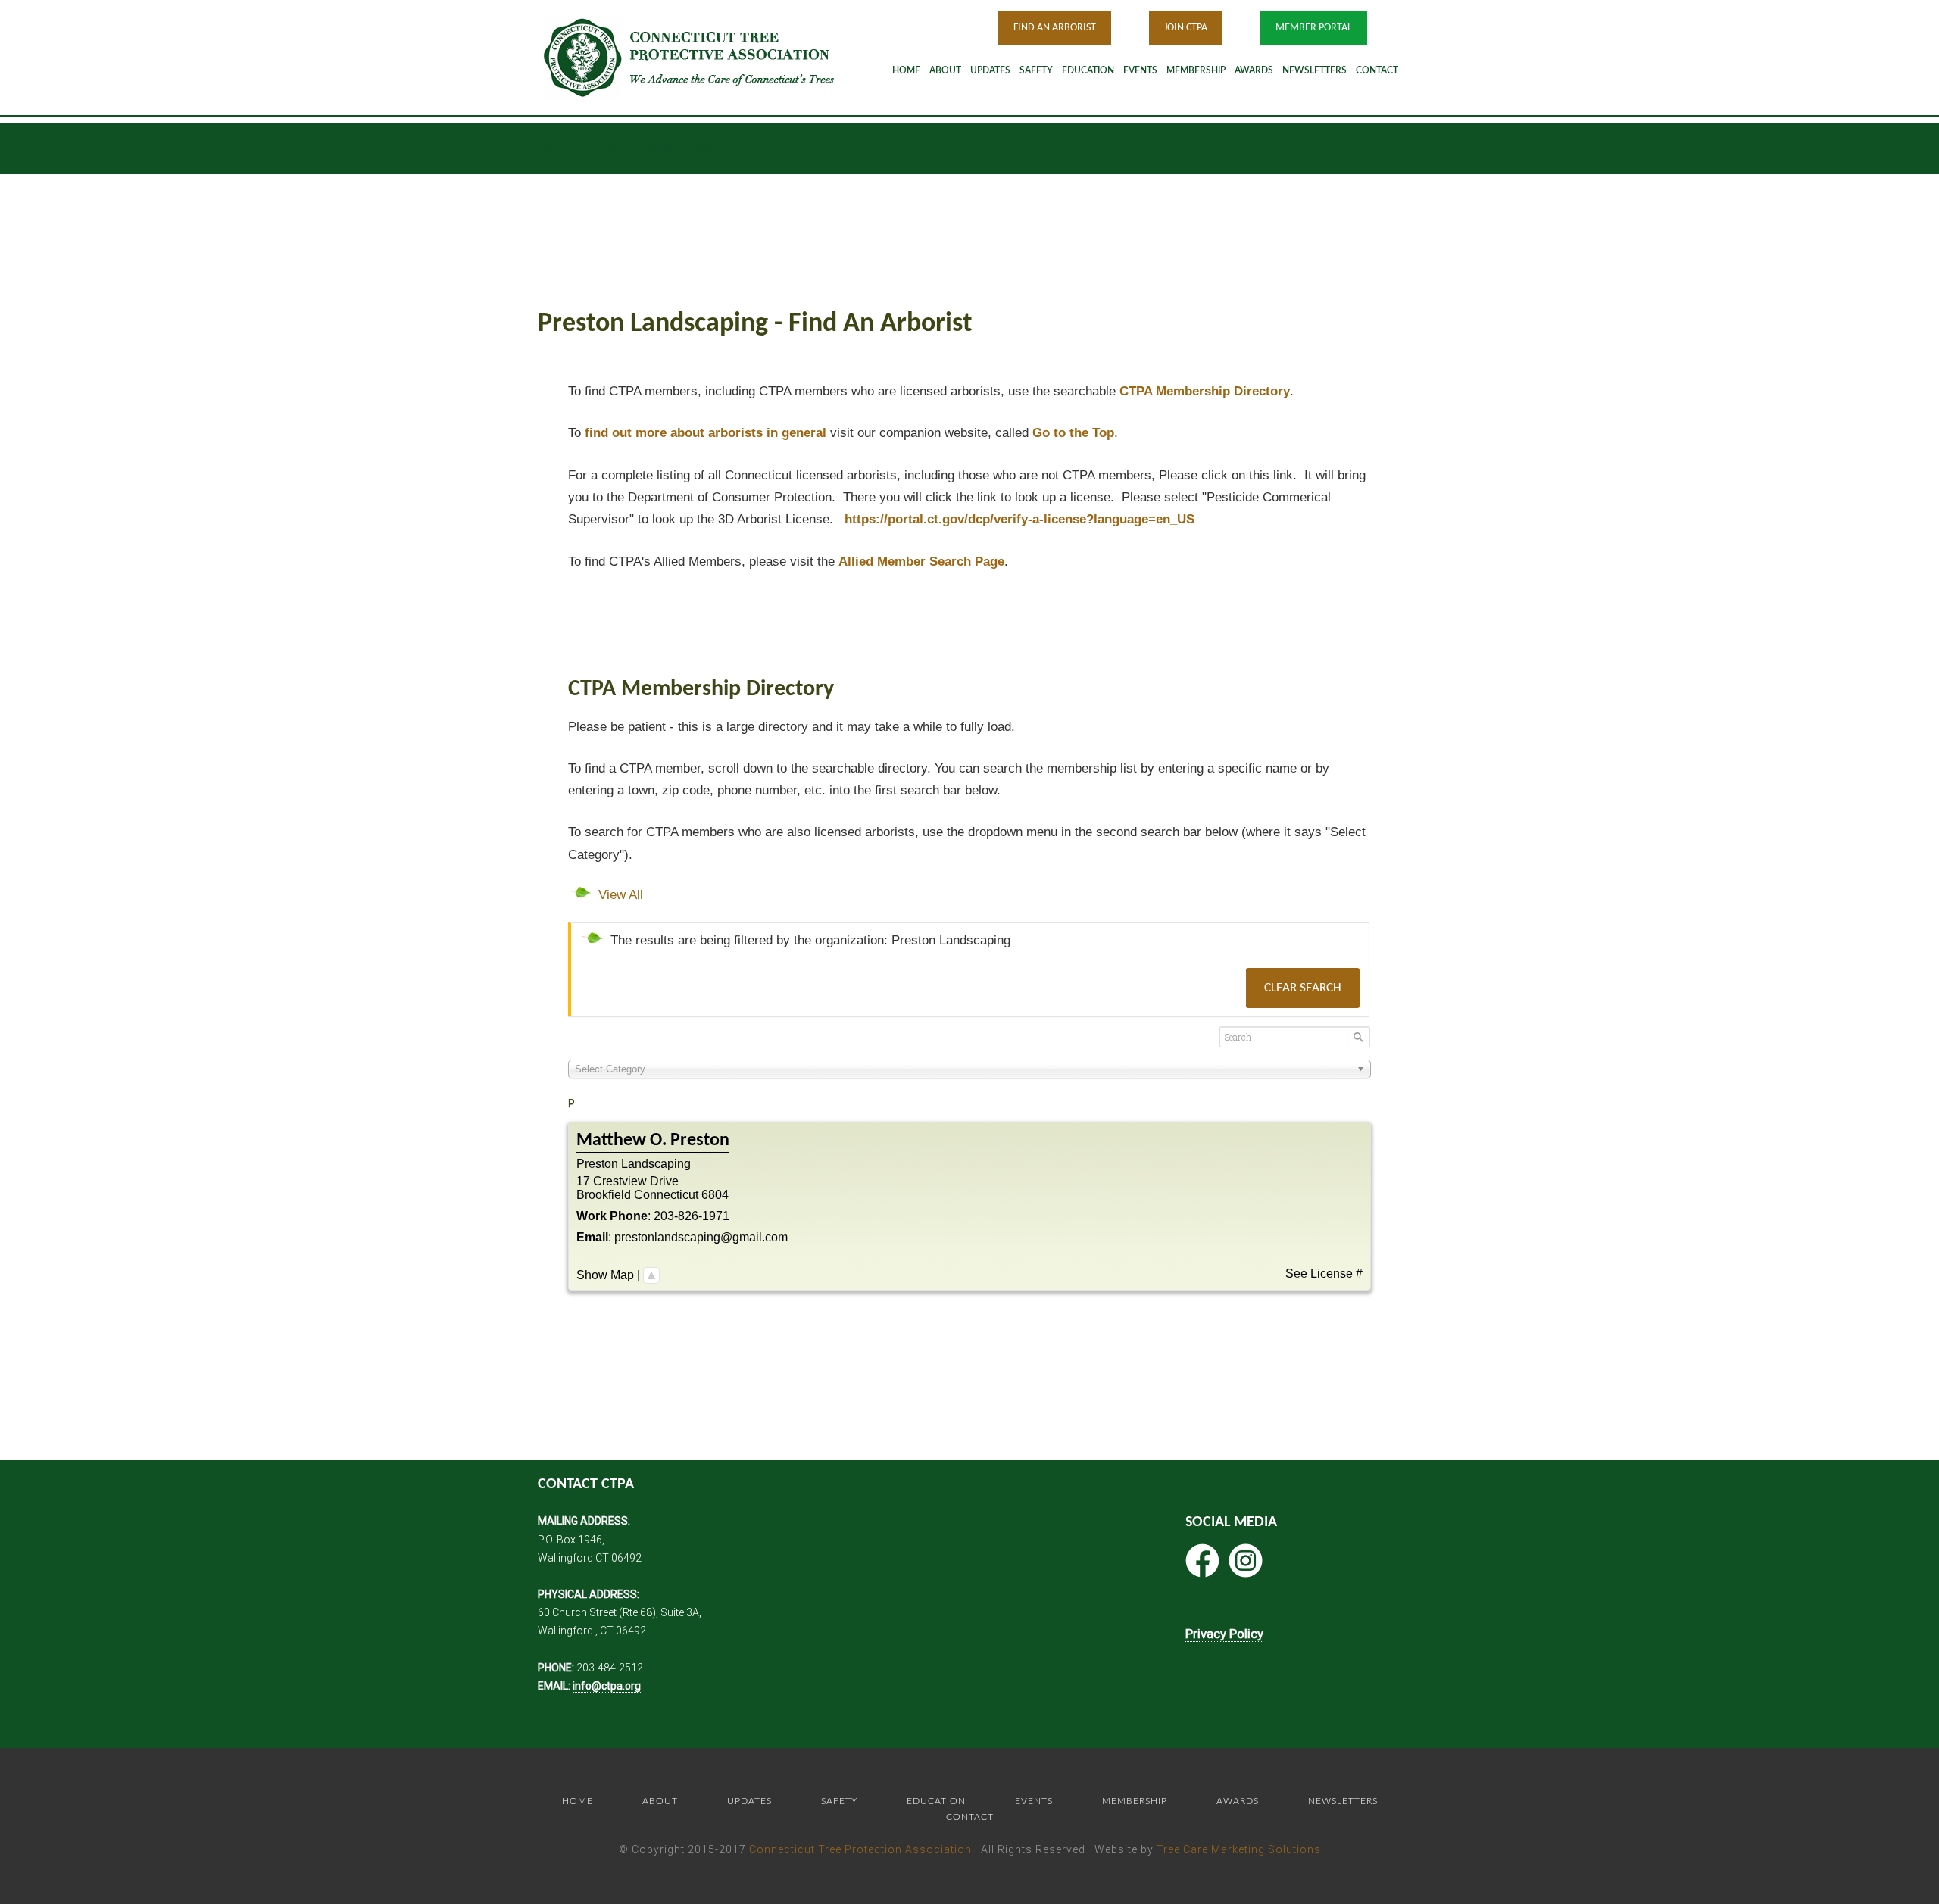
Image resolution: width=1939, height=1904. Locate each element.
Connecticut (666, 1195)
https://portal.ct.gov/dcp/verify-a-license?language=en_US (1019, 519)
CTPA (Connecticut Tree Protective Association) (708, 57)
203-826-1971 (692, 1216)
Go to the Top (1073, 433)
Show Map (605, 1275)
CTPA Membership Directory (1205, 391)
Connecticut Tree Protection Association (860, 1849)
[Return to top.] (651, 1275)
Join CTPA (1186, 28)
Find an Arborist (1055, 28)
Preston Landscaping (634, 1164)
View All (621, 895)
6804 (715, 1195)
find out (706, 433)
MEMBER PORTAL (1314, 28)
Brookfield (604, 1195)
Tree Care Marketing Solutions (1239, 1849)
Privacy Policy (1224, 1634)
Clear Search (1303, 988)
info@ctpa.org (607, 1686)
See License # (1324, 1273)
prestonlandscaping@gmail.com (701, 1237)
